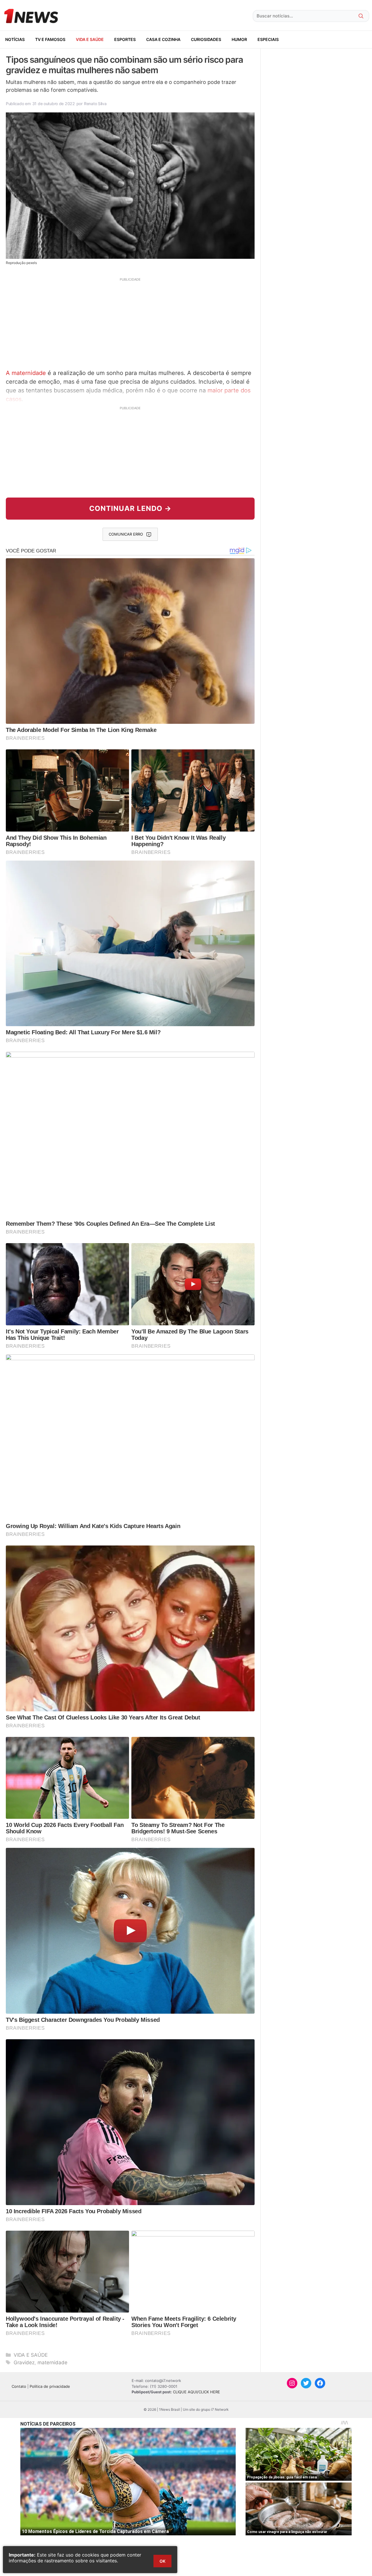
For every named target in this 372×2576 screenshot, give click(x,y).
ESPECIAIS (268, 39)
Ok (162, 2561)
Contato (19, 2386)
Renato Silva (95, 104)
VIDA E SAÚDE (90, 39)
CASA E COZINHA (163, 39)
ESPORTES (125, 39)
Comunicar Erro (126, 534)
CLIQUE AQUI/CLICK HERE (196, 2392)
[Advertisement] (130, 323)
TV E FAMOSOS (50, 39)
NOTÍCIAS (15, 39)
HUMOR (239, 39)
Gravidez (24, 2363)
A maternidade (26, 373)
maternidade (52, 2363)
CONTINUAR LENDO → (130, 508)
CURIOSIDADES (206, 39)
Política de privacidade (50, 2386)
